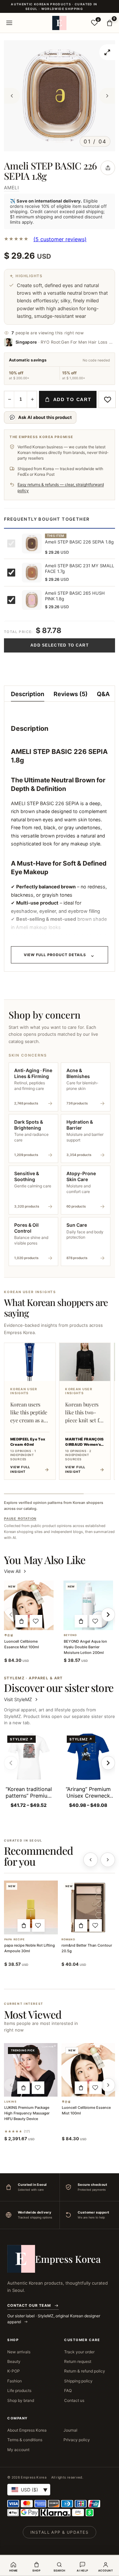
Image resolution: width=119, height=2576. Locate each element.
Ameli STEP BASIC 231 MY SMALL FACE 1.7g (79, 569)
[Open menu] (9, 23)
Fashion (15, 2381)
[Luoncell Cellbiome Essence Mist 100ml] (29, 1605)
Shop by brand (21, 2400)
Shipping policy (78, 2381)
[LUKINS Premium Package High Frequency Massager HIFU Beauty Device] (31, 2070)
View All (12, 1571)
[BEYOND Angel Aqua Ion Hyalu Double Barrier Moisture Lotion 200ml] (88, 1605)
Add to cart (72, 399)
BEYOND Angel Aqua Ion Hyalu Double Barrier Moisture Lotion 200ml (85, 1647)
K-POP (14, 2371)
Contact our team (29, 2305)
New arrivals (19, 2352)
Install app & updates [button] (59, 2532)
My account (18, 2450)
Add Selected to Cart (59, 645)
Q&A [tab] (103, 694)
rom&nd (68, 1940)
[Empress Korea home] (59, 23)
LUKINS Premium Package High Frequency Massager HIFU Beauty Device (27, 2113)
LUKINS (10, 2102)
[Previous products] (91, 1860)
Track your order (79, 2352)
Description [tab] (28, 694)
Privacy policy (77, 2440)
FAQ (68, 2390)
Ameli (12, 187)
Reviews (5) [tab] (71, 694)
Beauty (14, 2361)
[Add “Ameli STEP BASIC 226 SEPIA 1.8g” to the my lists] (107, 399)
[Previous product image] (12, 96)
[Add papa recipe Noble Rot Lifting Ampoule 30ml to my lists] (38, 1925)
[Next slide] (108, 1763)
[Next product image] (107, 96)
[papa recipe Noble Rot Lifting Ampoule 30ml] (31, 1907)
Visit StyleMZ (21, 1699)
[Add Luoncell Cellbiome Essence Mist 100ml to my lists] (36, 1621)
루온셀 (9, 1635)
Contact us (74, 2400)
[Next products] (108, 1860)
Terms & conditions (25, 2440)
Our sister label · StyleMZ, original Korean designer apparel (54, 2319)
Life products (19, 2390)
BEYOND (71, 1635)
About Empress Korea (27, 2430)
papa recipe (15, 1940)
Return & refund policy (85, 2371)
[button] (21, 1621)
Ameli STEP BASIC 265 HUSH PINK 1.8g (75, 596)
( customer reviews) (60, 239)
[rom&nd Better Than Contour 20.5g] (88, 1907)
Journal (70, 2430)
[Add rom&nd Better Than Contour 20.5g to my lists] (96, 1925)
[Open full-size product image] (107, 52)
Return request (78, 2361)
